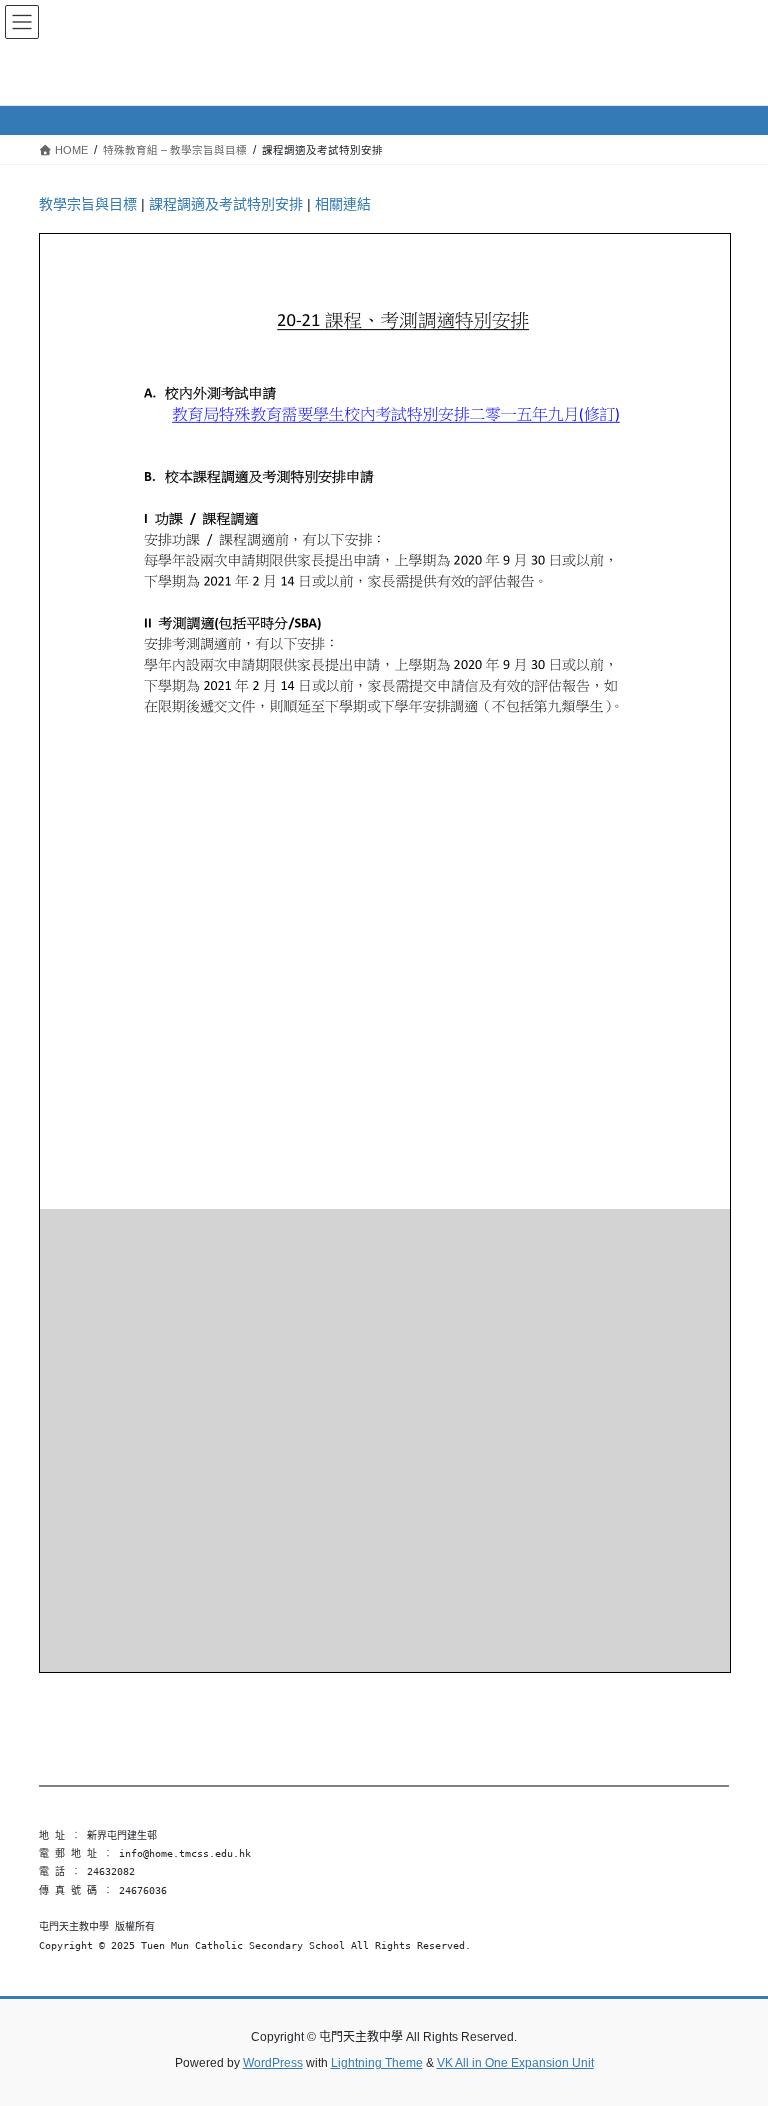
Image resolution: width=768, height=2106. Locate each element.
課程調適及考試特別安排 (226, 204)
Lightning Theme (377, 2063)
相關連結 (343, 204)
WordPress (273, 2063)
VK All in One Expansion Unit (515, 2063)
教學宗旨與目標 (88, 204)
